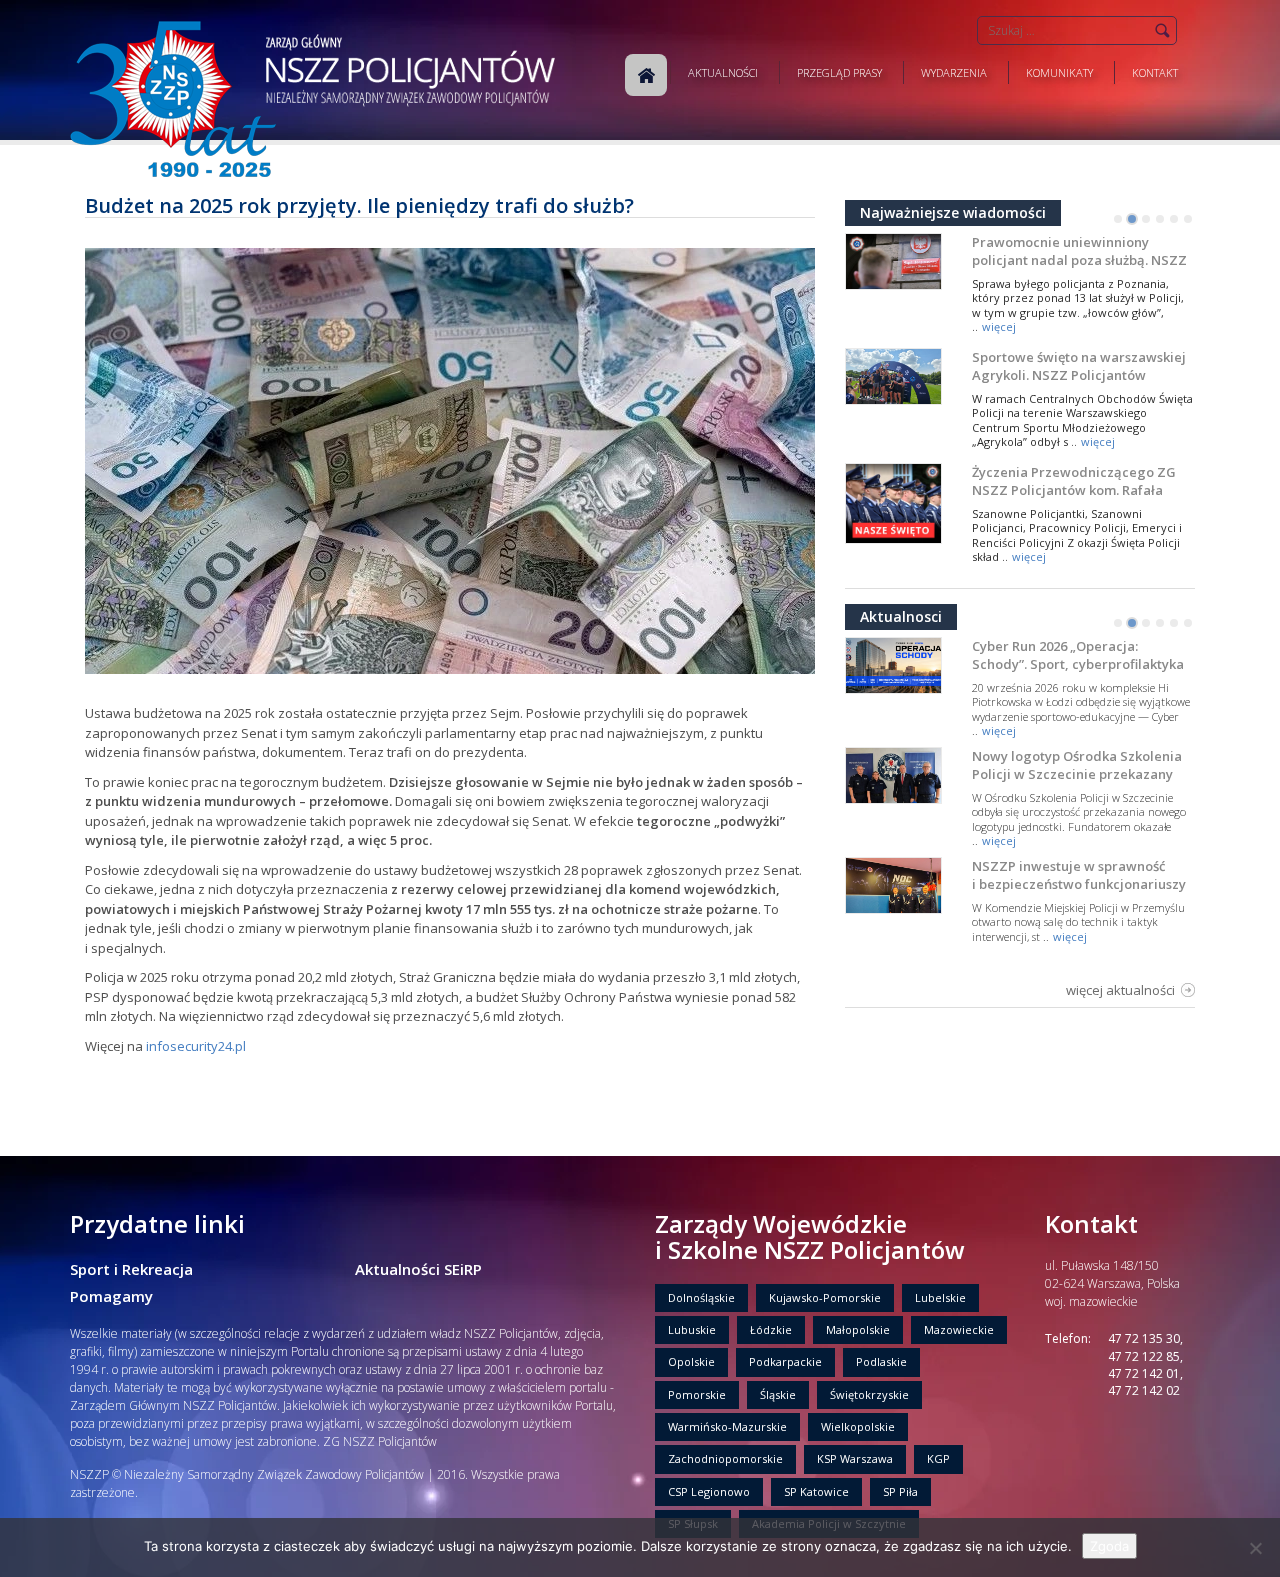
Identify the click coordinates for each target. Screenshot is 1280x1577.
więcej (999, 326)
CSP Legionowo (709, 1491)
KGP (938, 1458)
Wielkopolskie (858, 1426)
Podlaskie (881, 1361)
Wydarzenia (954, 72)
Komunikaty (1059, 72)
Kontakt (1155, 72)
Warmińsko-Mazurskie (727, 1426)
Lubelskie (940, 1297)
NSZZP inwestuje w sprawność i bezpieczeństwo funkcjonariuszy (1079, 875)
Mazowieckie (959, 1329)
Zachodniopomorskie (725, 1458)
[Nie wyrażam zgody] (1255, 1548)
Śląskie (778, 1394)
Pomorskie (697, 1394)
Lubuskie (692, 1329)
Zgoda (1109, 1546)
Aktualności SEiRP (418, 1269)
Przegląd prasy (839, 72)
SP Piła (900, 1491)
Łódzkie (771, 1329)
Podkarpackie (785, 1361)
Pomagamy (111, 1296)
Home (646, 75)
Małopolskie (858, 1329)
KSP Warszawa (855, 1458)
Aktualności (723, 72)
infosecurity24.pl (196, 1046)
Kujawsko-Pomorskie (825, 1297)
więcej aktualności (1120, 990)
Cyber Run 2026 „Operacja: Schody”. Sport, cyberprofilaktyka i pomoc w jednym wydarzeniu (1078, 664)
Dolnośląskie (701, 1297)
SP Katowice (816, 1491)
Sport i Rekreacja (131, 1269)
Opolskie (691, 1361)
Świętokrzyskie (869, 1394)
